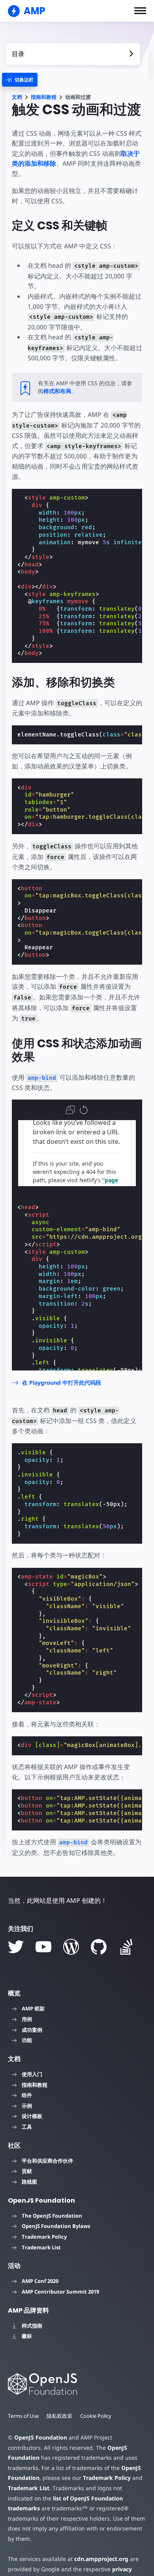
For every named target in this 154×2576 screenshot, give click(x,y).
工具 (27, 2127)
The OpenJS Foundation (52, 2216)
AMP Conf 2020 (40, 2281)
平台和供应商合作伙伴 (47, 2161)
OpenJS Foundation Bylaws (56, 2226)
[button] (140, 11)
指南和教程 (44, 97)
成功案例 (32, 2030)
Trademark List (41, 2247)
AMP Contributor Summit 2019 (60, 2292)
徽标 (27, 2336)
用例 (27, 2019)
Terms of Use (23, 2416)
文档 (17, 97)
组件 (27, 2095)
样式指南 (32, 2326)
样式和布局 (57, 391)
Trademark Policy (44, 2237)
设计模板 (32, 2116)
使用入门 (32, 2074)
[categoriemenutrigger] (20, 80)
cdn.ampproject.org (101, 2559)
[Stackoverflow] (126, 1947)
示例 (27, 2106)
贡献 (27, 2171)
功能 (27, 2040)
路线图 (29, 2182)
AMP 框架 (33, 2008)
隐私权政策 (59, 2416)
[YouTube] (43, 1947)
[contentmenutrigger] (73, 54)
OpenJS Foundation (41, 2437)
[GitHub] (99, 1947)
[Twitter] (16, 1947)
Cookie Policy (96, 2416)
